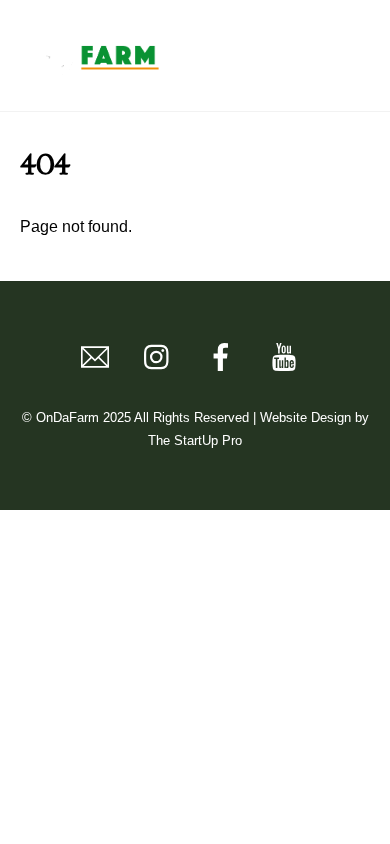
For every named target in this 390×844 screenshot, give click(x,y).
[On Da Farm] (95, 74)
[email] (98, 358)
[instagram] (161, 358)
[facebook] (224, 358)
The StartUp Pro (195, 440)
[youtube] (287, 358)
